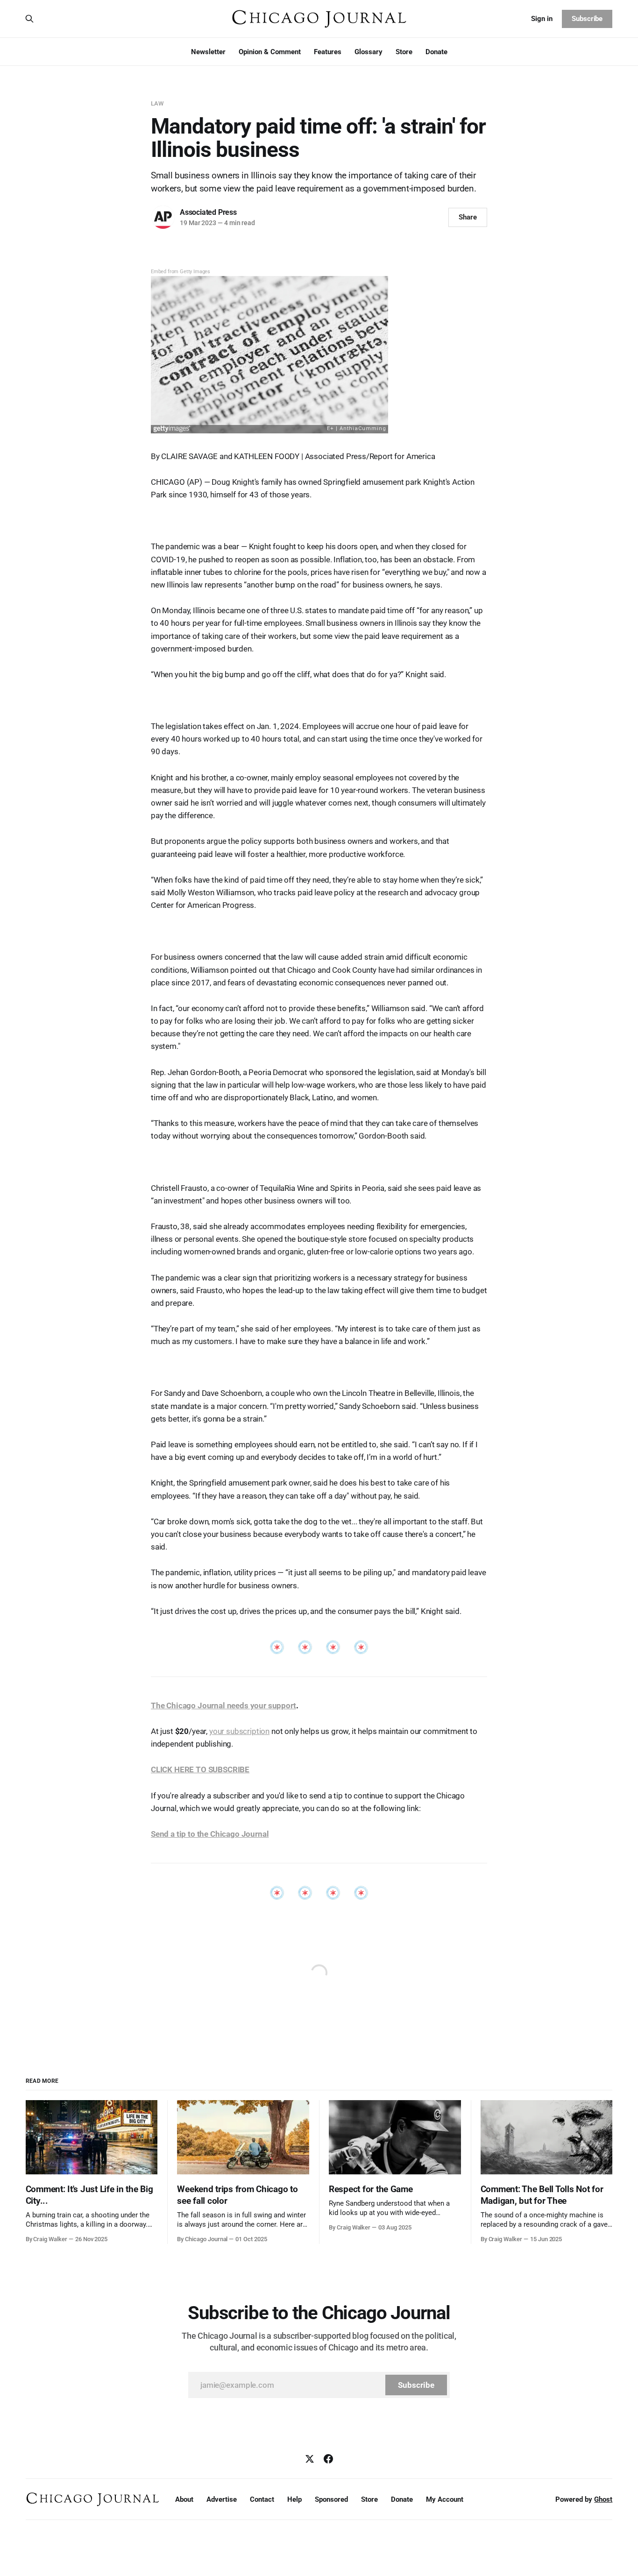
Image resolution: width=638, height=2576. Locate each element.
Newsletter (208, 52)
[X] (310, 2459)
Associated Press (208, 212)
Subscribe (587, 19)
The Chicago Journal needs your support (223, 1706)
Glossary (369, 52)
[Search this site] (29, 19)
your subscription (239, 1731)
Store (404, 52)
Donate (436, 52)
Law (157, 103)
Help (294, 2499)
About (184, 2499)
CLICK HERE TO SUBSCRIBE (200, 1769)
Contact (262, 2499)
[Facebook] (328, 2459)
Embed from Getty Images (181, 272)
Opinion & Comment (270, 52)
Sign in (542, 19)
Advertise (222, 2499)
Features (328, 52)
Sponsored (331, 2499)
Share (468, 217)
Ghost (603, 2499)
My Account (445, 2499)
